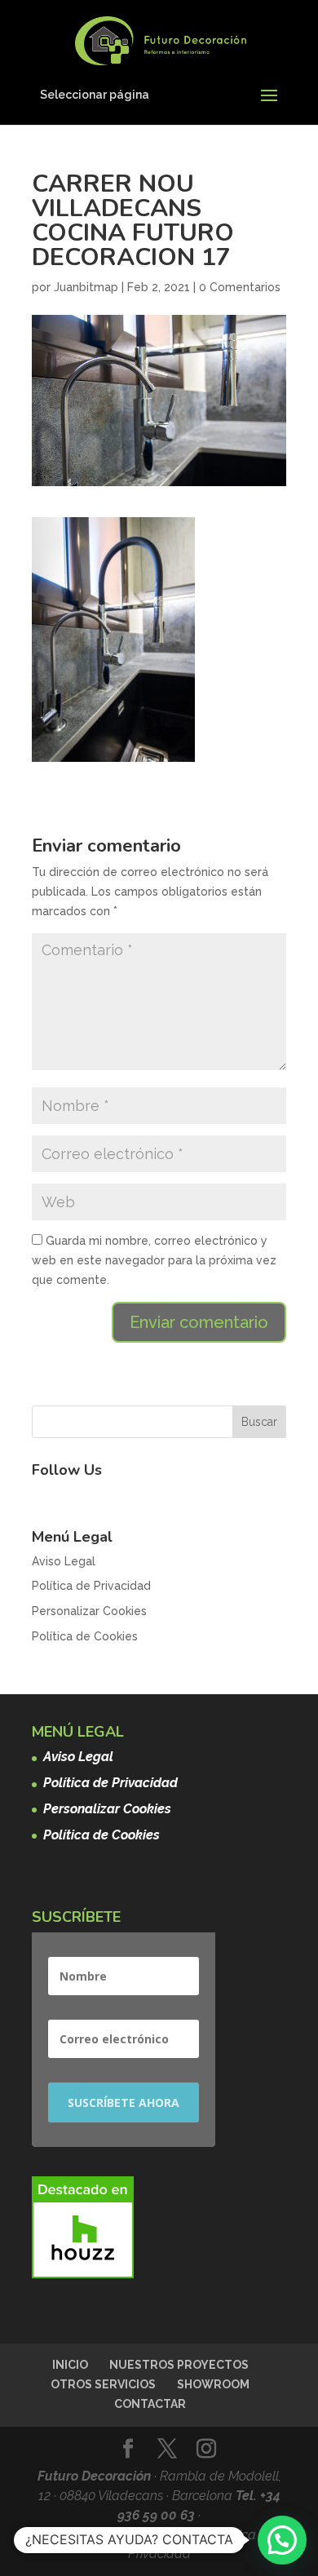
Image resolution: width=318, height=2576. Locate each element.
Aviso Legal (64, 1561)
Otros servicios (103, 2384)
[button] (282, 2540)
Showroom (213, 2384)
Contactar (150, 2404)
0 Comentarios (240, 287)
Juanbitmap (86, 287)
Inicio (70, 2365)
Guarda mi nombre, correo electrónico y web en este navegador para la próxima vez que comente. (154, 1260)
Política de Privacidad (91, 1586)
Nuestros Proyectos (179, 2365)
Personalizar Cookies (89, 1611)
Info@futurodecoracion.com (125, 2535)
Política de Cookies (85, 1636)
